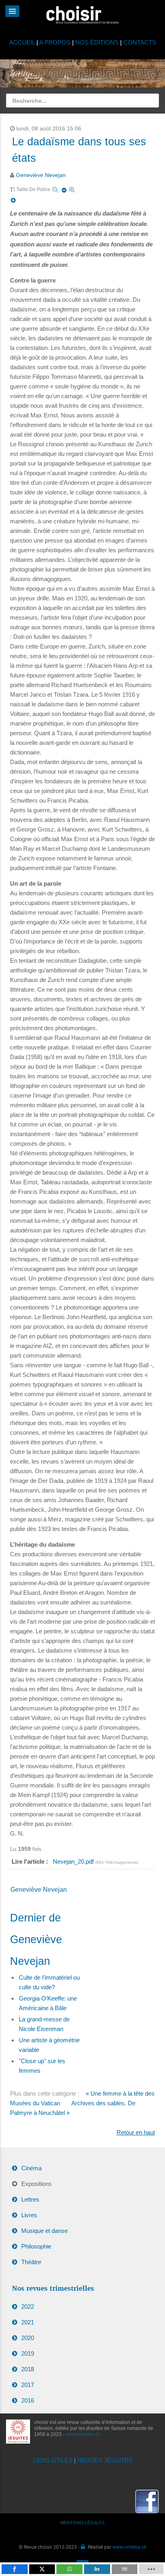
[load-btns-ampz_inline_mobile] (151, 2569)
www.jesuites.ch (83, 2434)
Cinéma (31, 2168)
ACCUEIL (23, 42)
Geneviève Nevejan (41, 175)
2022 (28, 2307)
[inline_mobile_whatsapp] (69, 2569)
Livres (29, 2215)
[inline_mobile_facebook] (15, 2569)
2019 (28, 2353)
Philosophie (36, 2246)
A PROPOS (55, 42)
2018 (28, 2369)
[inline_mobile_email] (125, 2569)
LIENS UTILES (53, 2460)
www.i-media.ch (130, 2547)
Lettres (30, 2199)
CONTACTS (140, 42)
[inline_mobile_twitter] (42, 2569)
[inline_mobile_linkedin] (97, 2569)
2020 (28, 2338)
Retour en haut (136, 2132)
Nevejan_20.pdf (74, 1861)
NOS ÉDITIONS (97, 42)
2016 (28, 2400)
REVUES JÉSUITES (105, 2460)
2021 (28, 2322)
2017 (28, 2385)
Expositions (36, 2184)
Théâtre (31, 2262)
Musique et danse (44, 2231)
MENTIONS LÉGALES (82, 2523)
